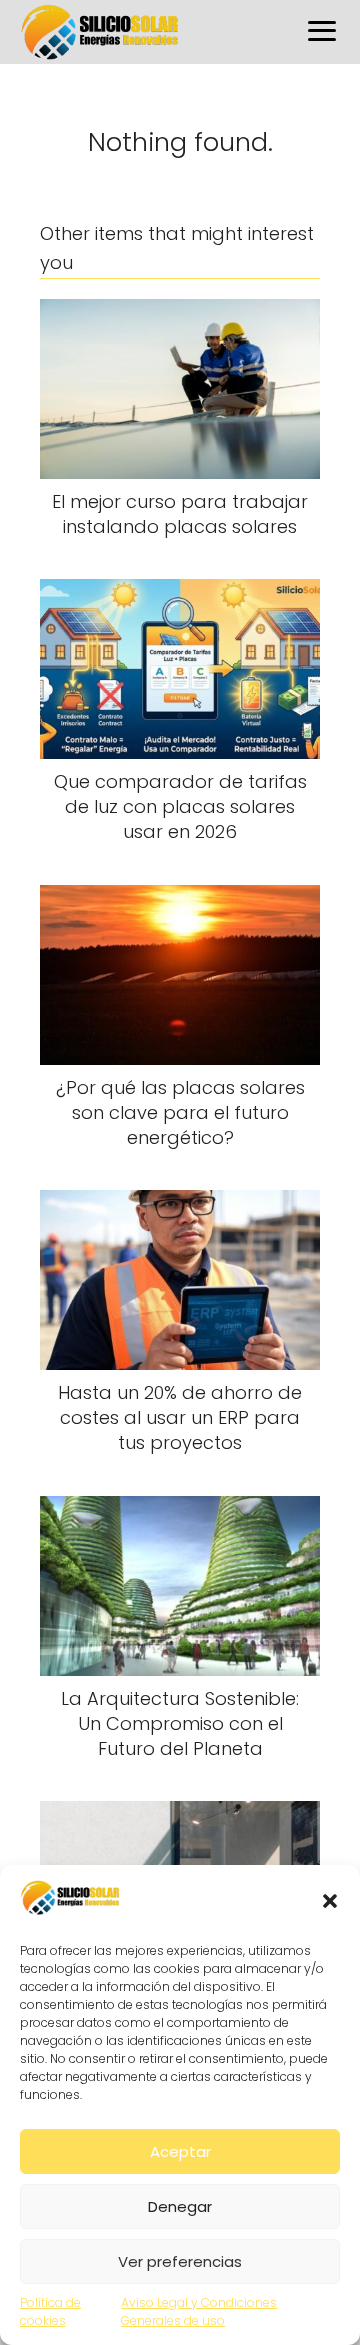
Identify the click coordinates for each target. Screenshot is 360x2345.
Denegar (180, 2206)
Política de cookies (50, 2311)
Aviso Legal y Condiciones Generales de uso (199, 2311)
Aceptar (180, 2151)
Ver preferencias (180, 2261)
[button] (330, 1901)
